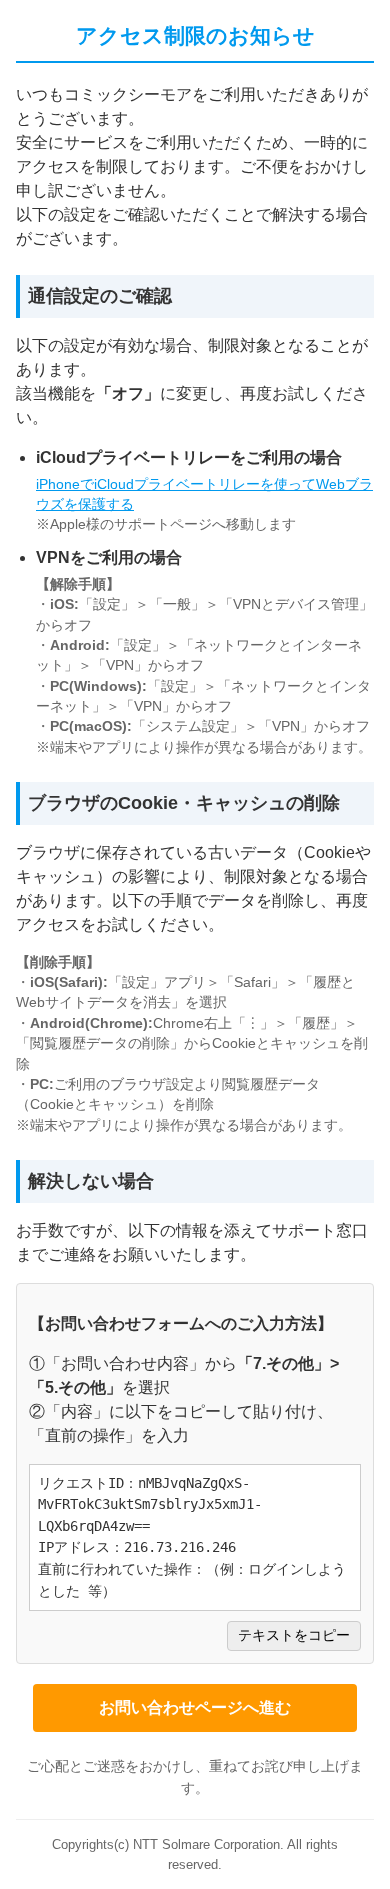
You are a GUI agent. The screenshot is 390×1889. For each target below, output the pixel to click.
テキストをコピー (294, 1635)
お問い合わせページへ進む (195, 1707)
